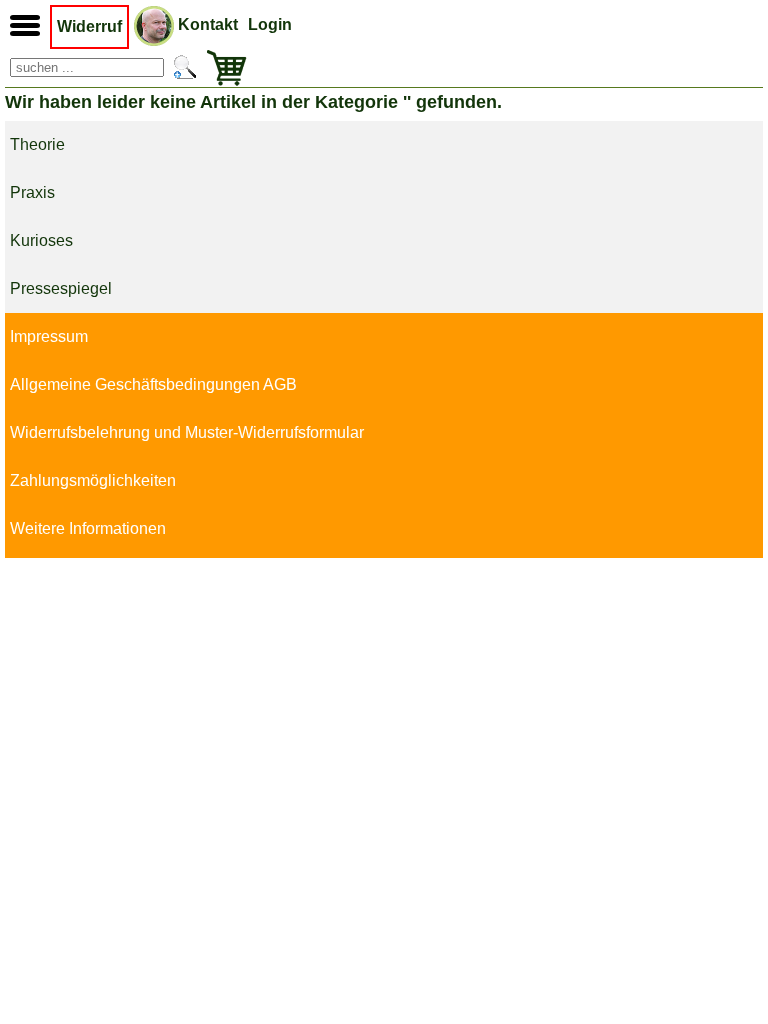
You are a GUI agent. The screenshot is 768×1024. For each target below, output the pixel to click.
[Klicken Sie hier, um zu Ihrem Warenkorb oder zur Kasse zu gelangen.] (222, 68)
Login (270, 24)
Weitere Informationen (88, 528)
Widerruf (89, 26)
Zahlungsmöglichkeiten (93, 480)
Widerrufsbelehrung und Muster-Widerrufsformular (187, 432)
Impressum (49, 336)
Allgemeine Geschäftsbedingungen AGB (153, 384)
